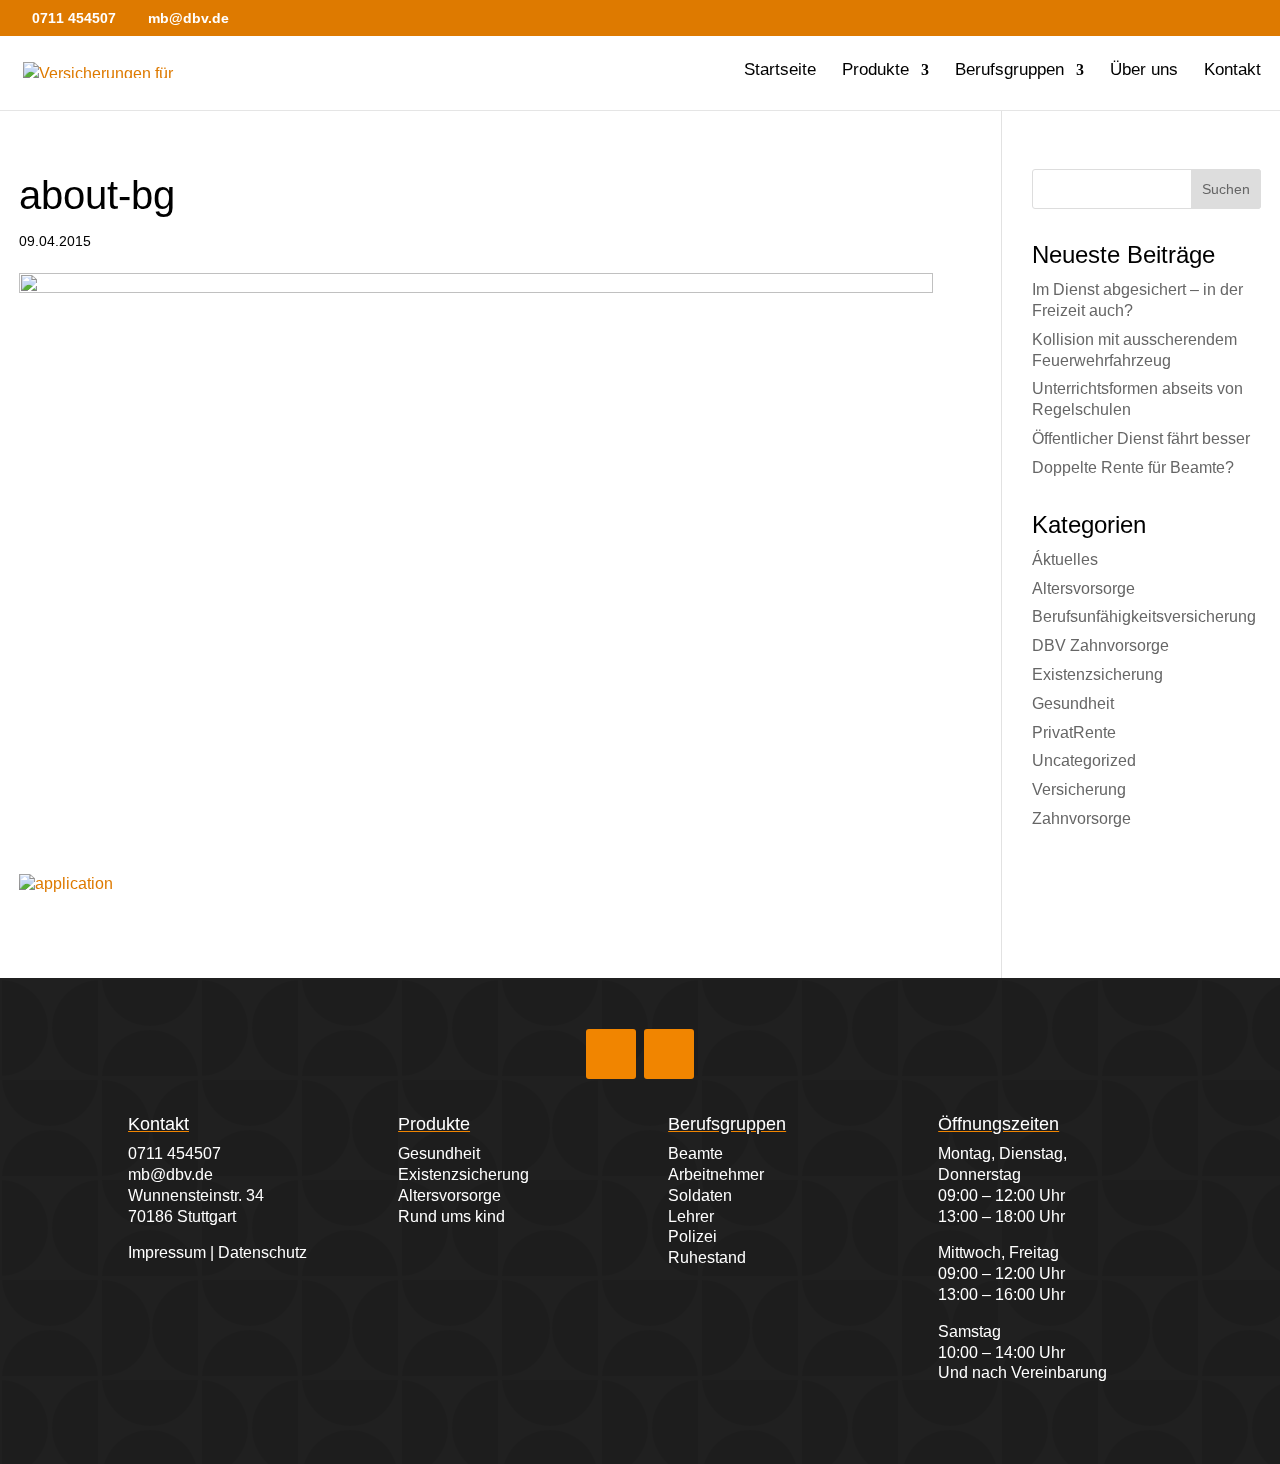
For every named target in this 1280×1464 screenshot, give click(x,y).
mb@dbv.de (170, 1174)
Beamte (695, 1153)
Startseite (780, 71)
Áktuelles (1065, 559)
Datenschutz (262, 1252)
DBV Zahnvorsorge (1100, 645)
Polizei (692, 1236)
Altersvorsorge (1083, 588)
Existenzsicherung (1097, 674)
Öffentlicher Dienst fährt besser (1141, 438)
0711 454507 (174, 1153)
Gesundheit (1073, 703)
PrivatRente (1074, 732)
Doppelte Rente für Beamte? (1133, 467)
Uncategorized (1084, 760)
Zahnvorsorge (1081, 818)
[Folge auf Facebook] (611, 1054)
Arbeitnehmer (716, 1174)
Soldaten (700, 1195)
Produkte (875, 71)
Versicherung (1079, 789)
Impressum (167, 1252)
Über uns (1144, 71)
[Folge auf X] (669, 1054)
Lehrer (691, 1216)
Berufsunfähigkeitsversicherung (1144, 616)
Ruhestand (707, 1257)
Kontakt (1232, 71)
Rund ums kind (451, 1216)
